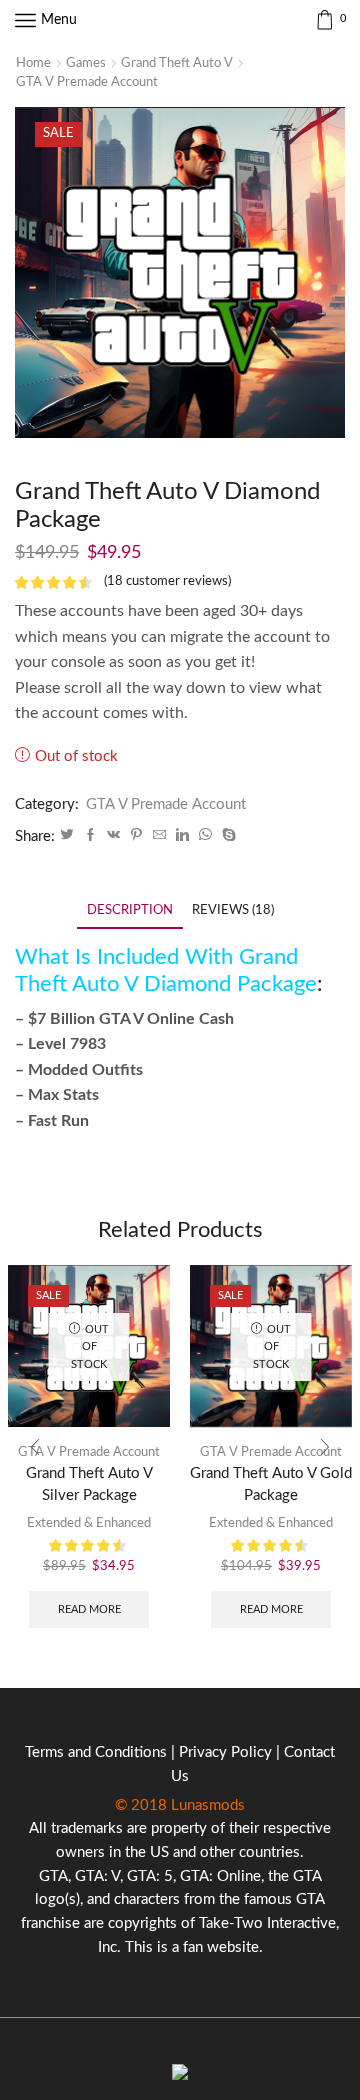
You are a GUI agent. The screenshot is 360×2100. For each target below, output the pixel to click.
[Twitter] (67, 836)
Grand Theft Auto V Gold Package (271, 1484)
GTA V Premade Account (87, 82)
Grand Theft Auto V (177, 63)
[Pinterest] (136, 836)
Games (86, 63)
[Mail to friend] (159, 836)
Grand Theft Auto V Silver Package (89, 1484)
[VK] (113, 836)
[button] (35, 1448)
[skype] (226, 836)
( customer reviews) (167, 581)
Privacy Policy (225, 1752)
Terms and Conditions (96, 1752)
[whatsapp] (205, 836)
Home (33, 63)
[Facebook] (90, 836)
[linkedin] (182, 836)
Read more (89, 1609)
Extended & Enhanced (89, 1523)
